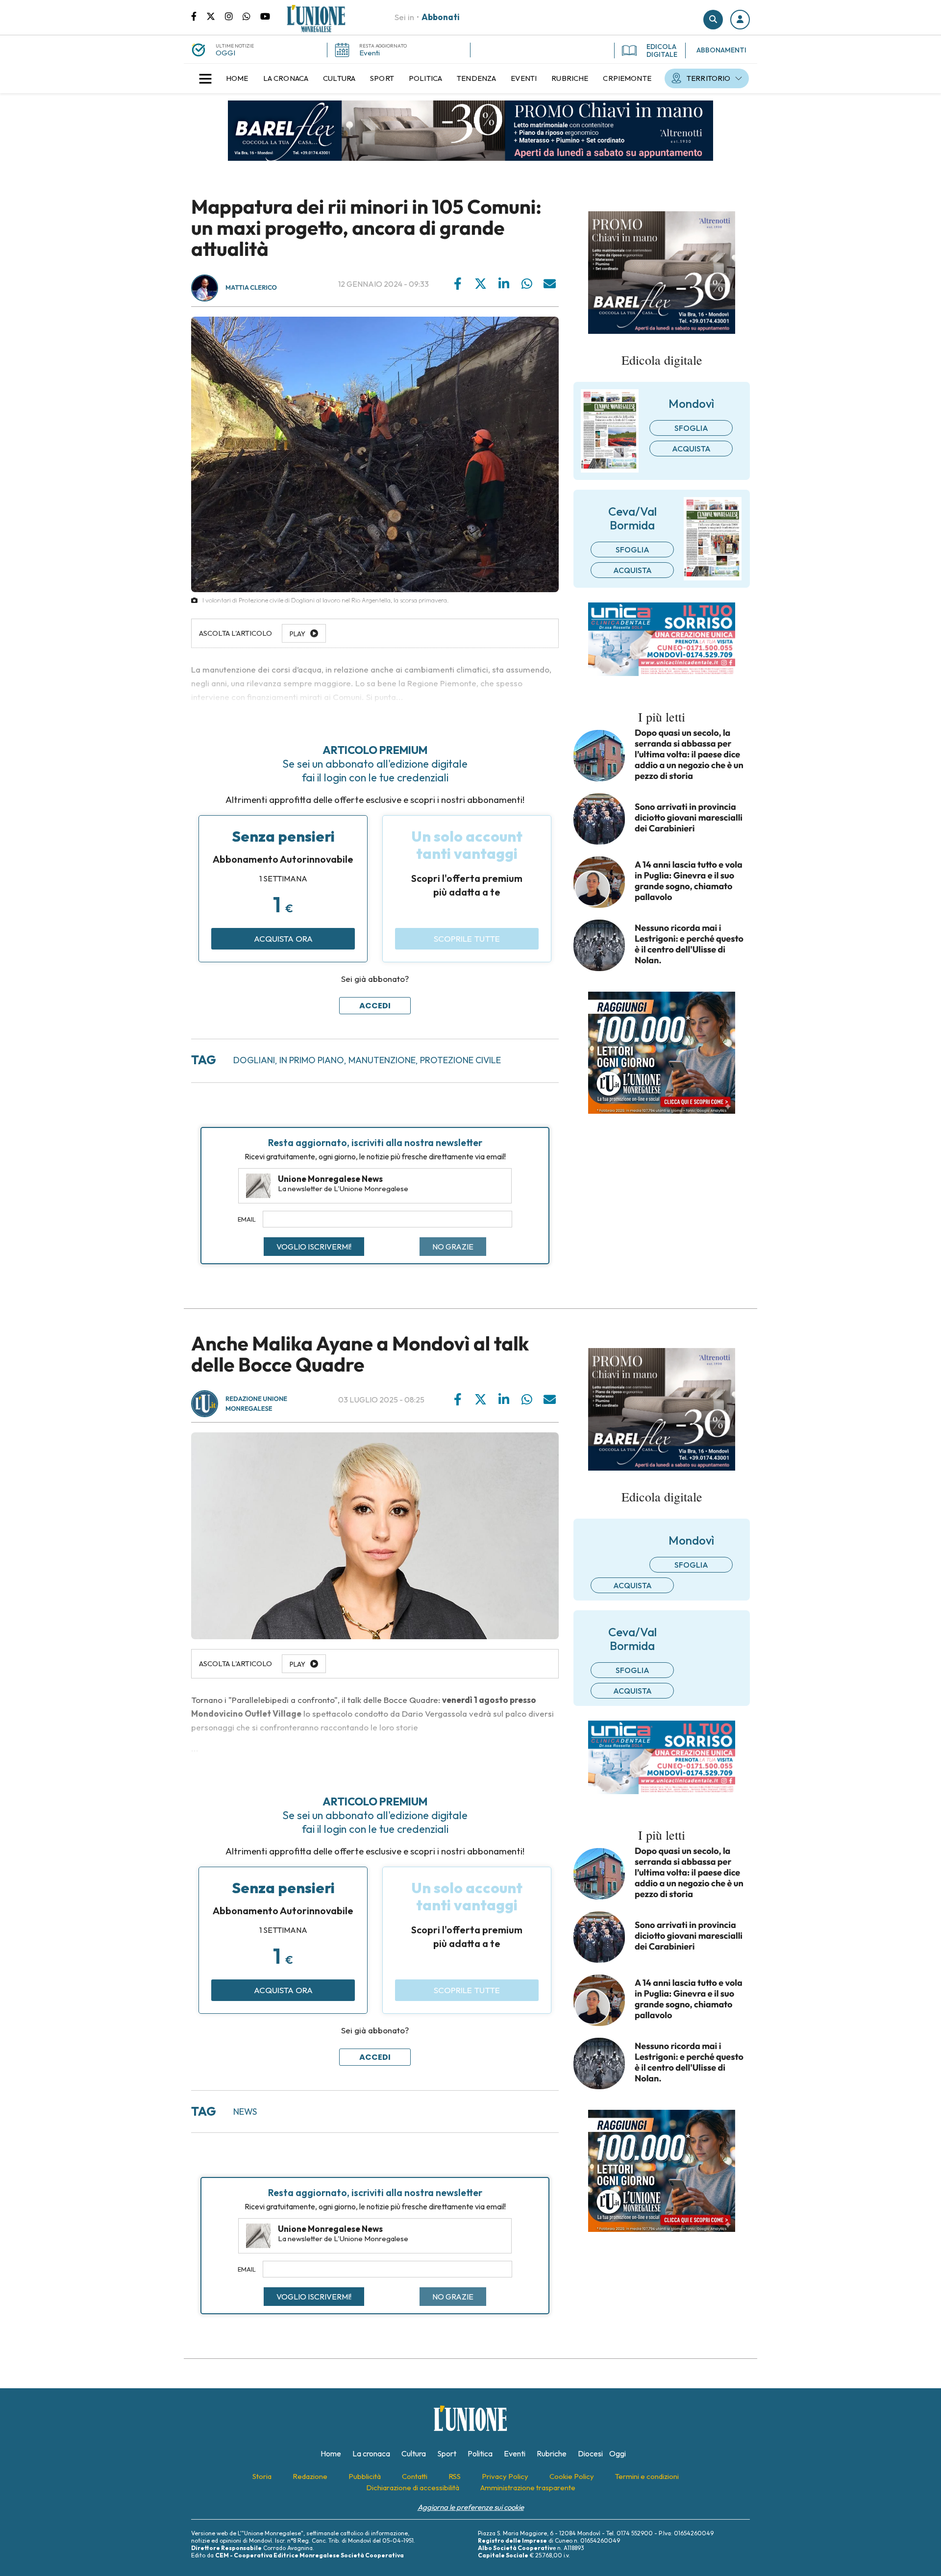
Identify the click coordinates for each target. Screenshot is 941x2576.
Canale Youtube (265, 16)
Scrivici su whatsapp (251, 16)
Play (297, 1664)
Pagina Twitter (216, 16)
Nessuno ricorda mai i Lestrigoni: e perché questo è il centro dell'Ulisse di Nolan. (689, 944)
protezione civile (460, 1060)
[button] (740, 20)
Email (247, 1219)
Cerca (713, 20)
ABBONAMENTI (721, 50)
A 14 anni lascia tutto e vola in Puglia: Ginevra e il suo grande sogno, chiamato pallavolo (689, 881)
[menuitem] (237, 78)
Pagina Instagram (234, 16)
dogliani (254, 1060)
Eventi (370, 53)
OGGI (225, 53)
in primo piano (312, 1060)
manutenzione (382, 1060)
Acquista (691, 449)
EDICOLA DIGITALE (662, 50)
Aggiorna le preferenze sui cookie (471, 2507)
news (245, 2112)
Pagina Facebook (199, 16)
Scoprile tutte (467, 938)
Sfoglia (691, 428)
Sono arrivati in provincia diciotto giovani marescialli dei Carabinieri (689, 818)
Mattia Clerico (251, 288)
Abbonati (441, 17)
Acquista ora (283, 938)
